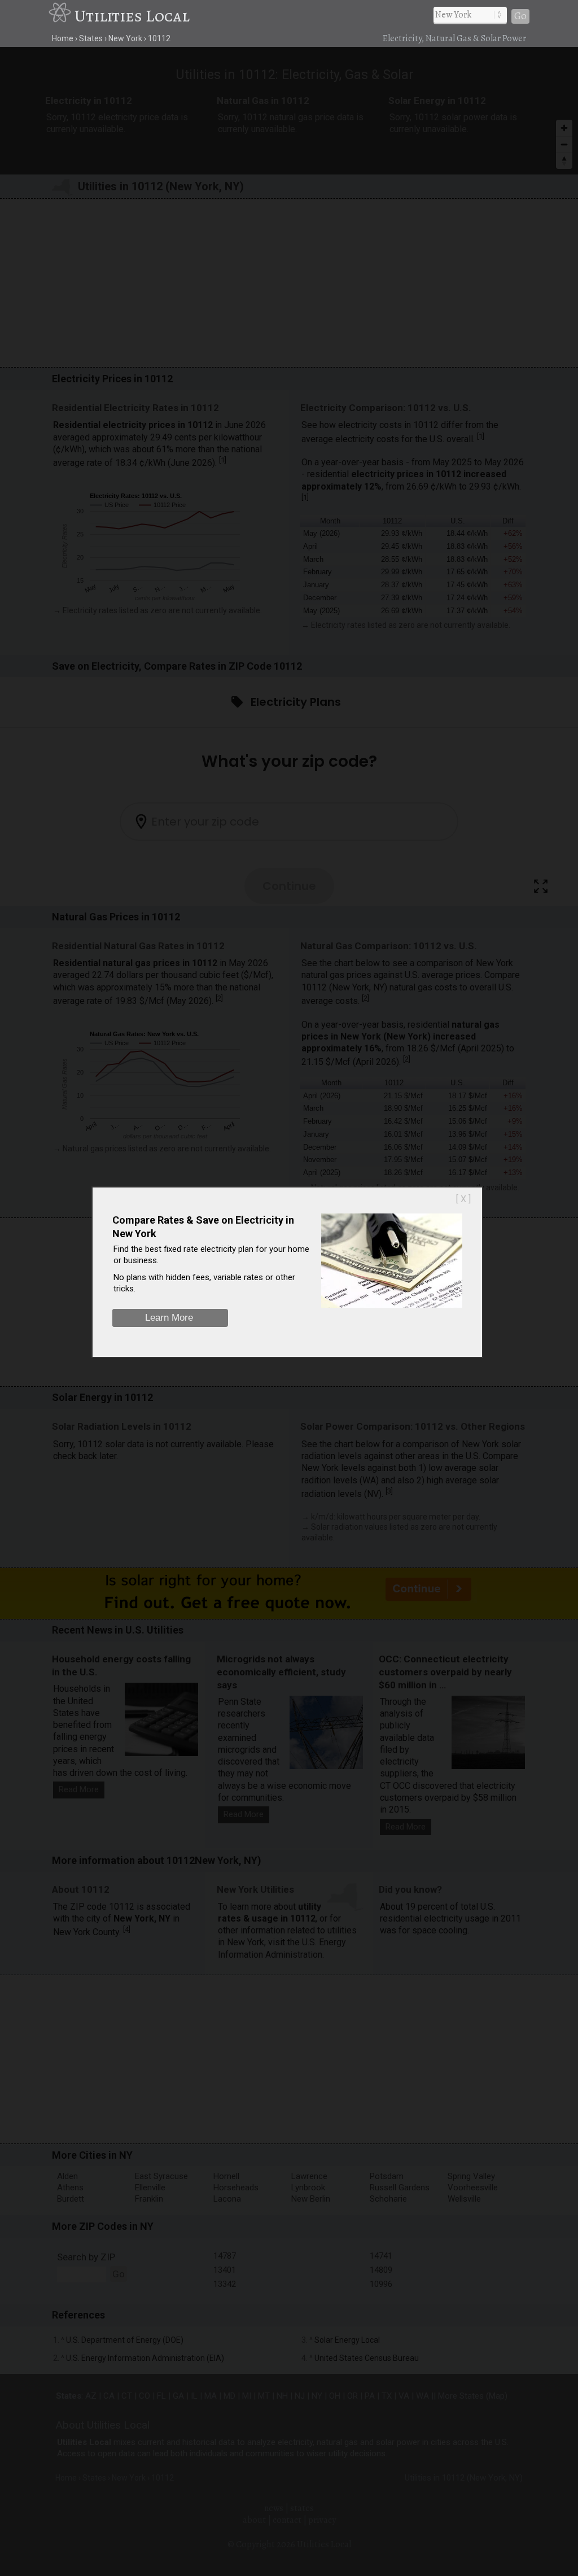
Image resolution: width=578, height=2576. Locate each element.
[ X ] (463, 1199)
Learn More (169, 1318)
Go (520, 16)
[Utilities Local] (62, 16)
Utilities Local (132, 16)
